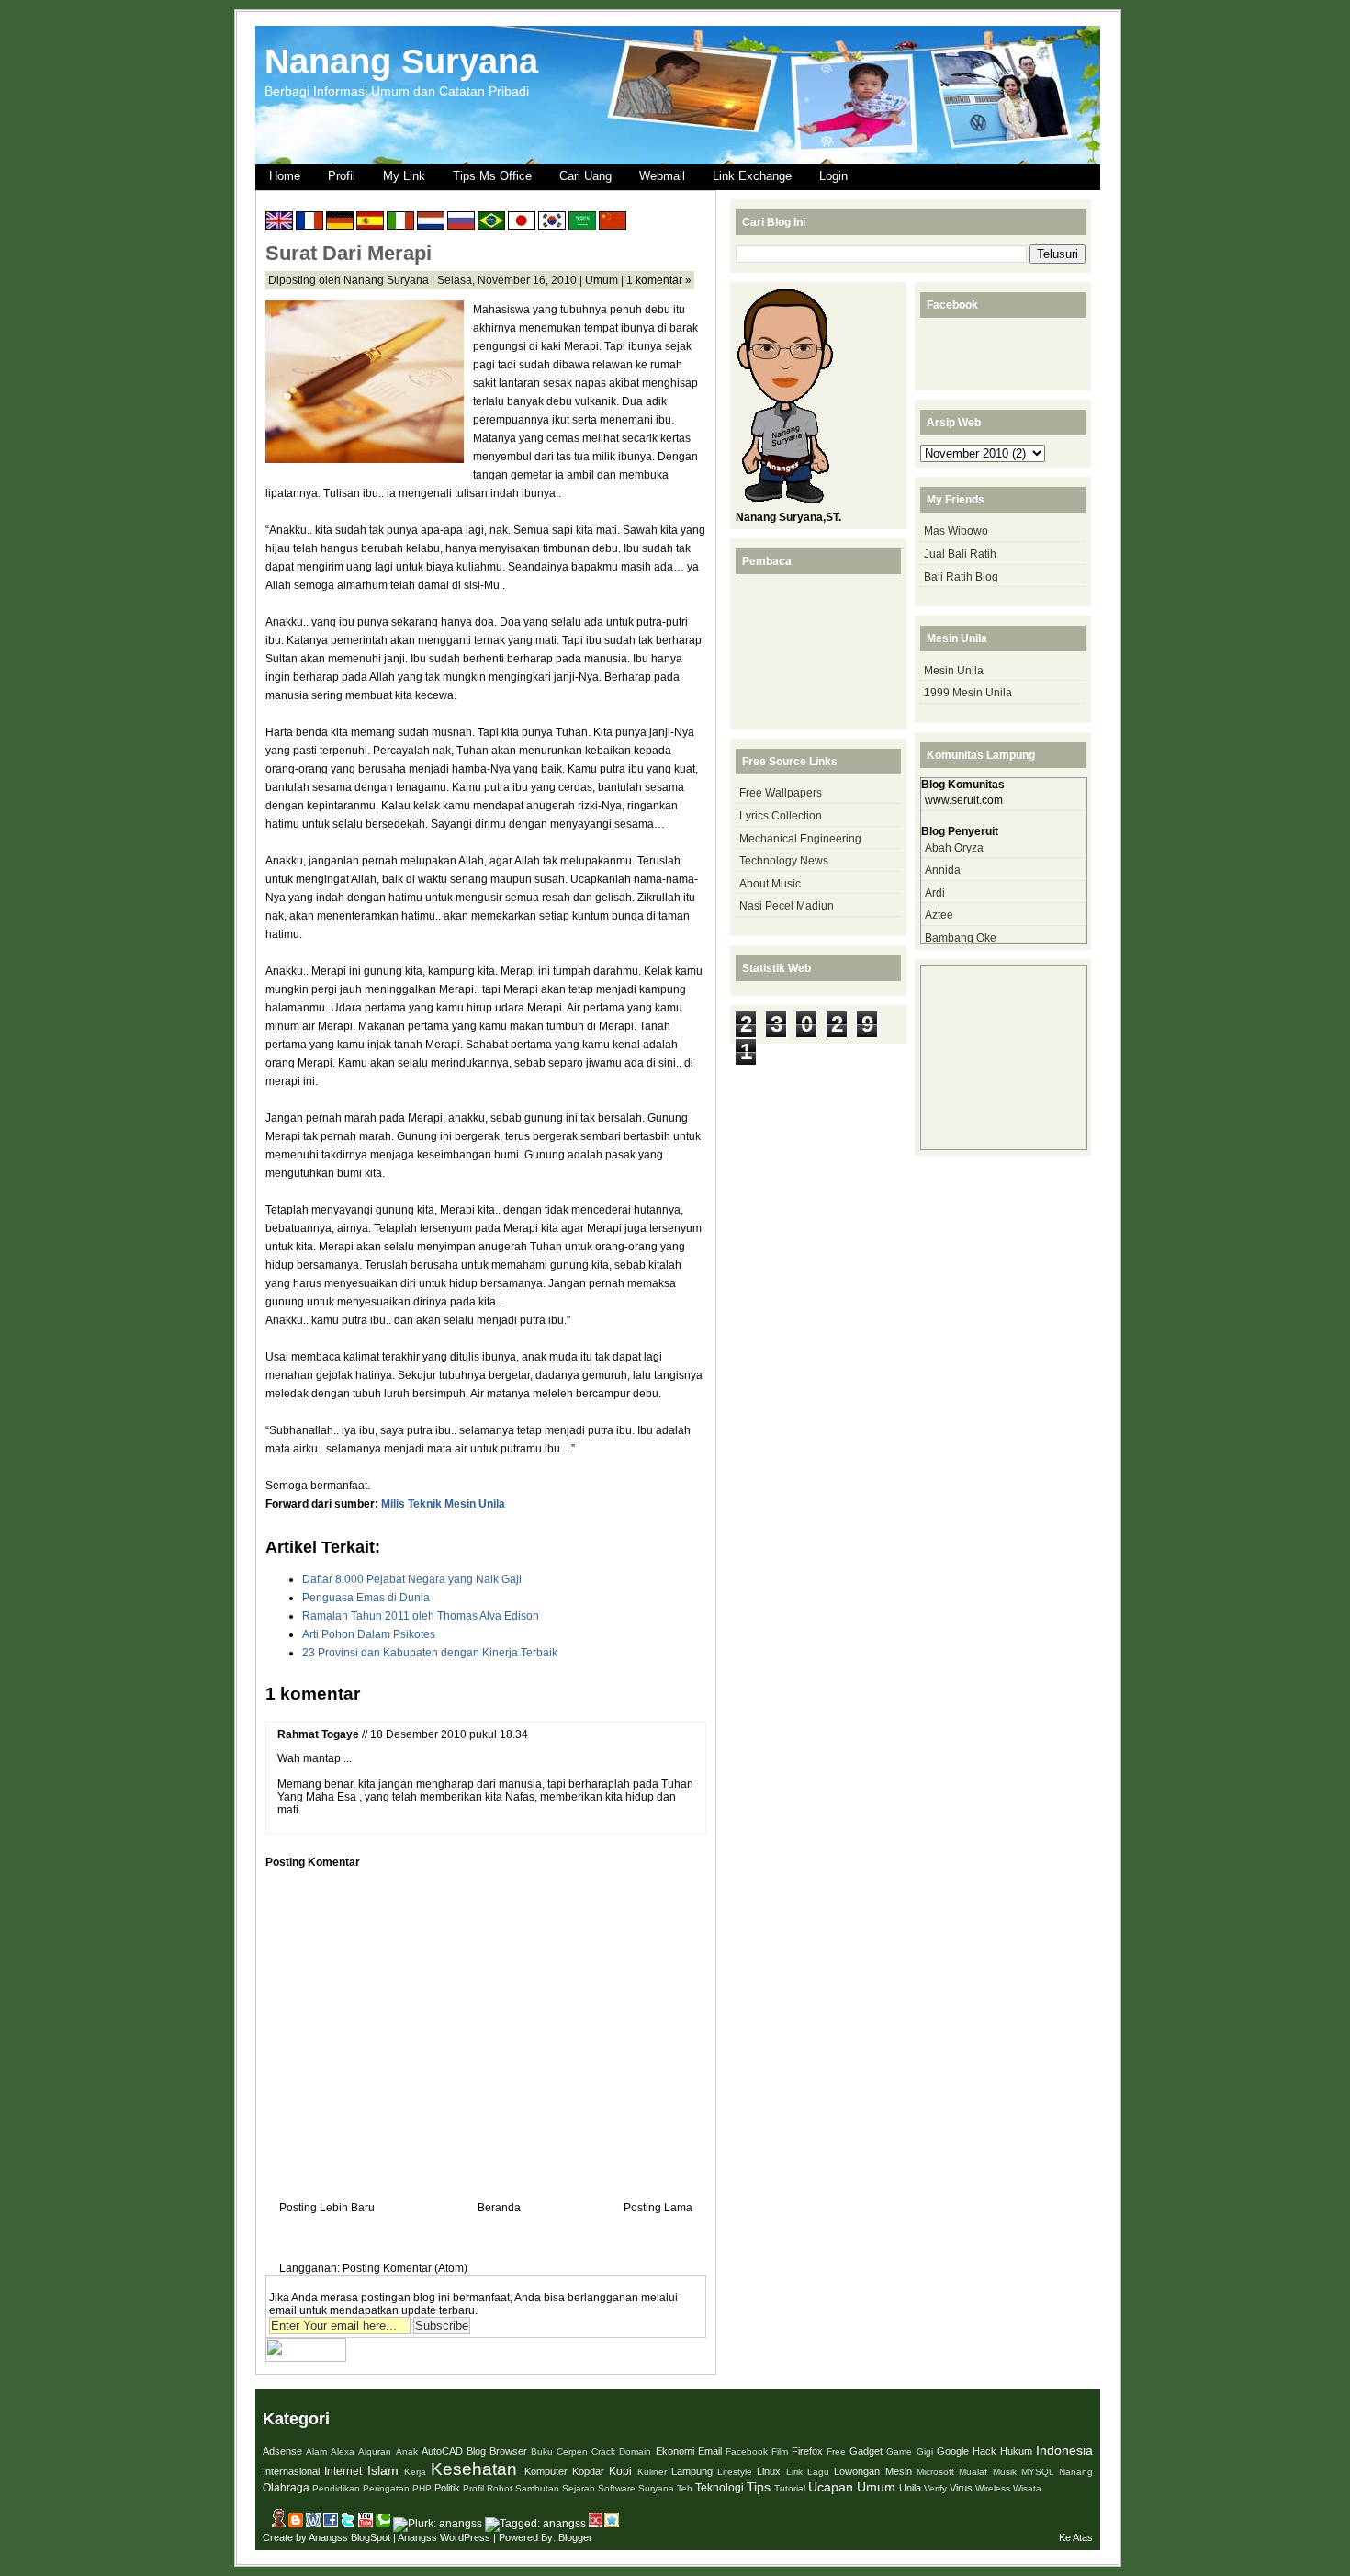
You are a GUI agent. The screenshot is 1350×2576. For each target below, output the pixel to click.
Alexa (343, 2452)
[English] (279, 223)
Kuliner (652, 2472)
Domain (635, 2452)
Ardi (935, 893)
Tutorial (790, 2488)
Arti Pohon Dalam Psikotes (369, 1634)
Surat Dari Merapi (349, 253)
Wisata (1027, 2488)
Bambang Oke (961, 938)
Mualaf (973, 2472)
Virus (961, 2488)
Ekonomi (675, 2451)
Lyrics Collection (781, 816)
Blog (476, 2451)
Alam (316, 2452)
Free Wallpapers (781, 793)
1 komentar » (659, 280)
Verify (935, 2488)
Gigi (925, 2452)
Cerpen (572, 2452)
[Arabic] (582, 223)
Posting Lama (658, 2208)
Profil (342, 176)
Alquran (375, 2452)
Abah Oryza (954, 848)
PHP (422, 2488)
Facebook (747, 2452)
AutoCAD (442, 2451)
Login (833, 176)
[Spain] (370, 223)
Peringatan (386, 2488)
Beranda (499, 2208)
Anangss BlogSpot (349, 2537)
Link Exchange (752, 176)
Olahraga (286, 2488)
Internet (343, 2471)
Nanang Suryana (401, 61)
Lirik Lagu (808, 2472)
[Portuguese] (491, 223)
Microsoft (935, 2472)
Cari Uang (585, 176)
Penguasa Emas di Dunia (366, 1598)
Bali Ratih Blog (961, 577)
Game (899, 2452)
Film (780, 2452)
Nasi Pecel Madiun (787, 906)
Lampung (692, 2471)
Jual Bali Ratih (960, 554)
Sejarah (579, 2488)
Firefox (807, 2451)
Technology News (784, 861)
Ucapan (831, 2487)
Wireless (993, 2488)
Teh (685, 2488)
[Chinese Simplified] (613, 223)
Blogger (575, 2537)
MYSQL (1038, 2472)
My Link (404, 176)
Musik (1005, 2472)
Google (953, 2451)
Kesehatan (474, 2469)
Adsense (282, 2451)
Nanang (1076, 2472)
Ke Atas (1076, 2537)
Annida (943, 870)
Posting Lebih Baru (327, 2208)
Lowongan (857, 2471)
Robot (500, 2488)
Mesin (899, 2471)
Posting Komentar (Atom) (405, 2268)
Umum (602, 280)
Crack (603, 2452)
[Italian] (400, 223)
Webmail (662, 176)
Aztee (939, 915)
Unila (910, 2488)
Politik (447, 2488)
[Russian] (461, 223)
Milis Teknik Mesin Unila (443, 1504)
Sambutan (537, 2488)
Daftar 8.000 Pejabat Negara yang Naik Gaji (412, 1579)
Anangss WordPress (444, 2537)
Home (285, 176)
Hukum (1016, 2451)
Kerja (415, 2472)
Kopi (620, 2471)
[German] (340, 223)
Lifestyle (735, 2472)
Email (710, 2451)
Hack (984, 2451)
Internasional (291, 2471)
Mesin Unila (954, 671)
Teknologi (720, 2488)
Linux (769, 2471)
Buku (542, 2452)
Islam (383, 2470)
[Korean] (552, 223)
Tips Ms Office (492, 176)
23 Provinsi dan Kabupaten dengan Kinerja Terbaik (430, 1653)
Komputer (546, 2471)
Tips (759, 2487)
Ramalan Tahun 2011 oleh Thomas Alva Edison (421, 1616)
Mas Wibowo (956, 531)
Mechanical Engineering (800, 839)
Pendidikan (336, 2488)
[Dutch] (431, 223)
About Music (770, 884)
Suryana (656, 2488)
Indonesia (1064, 2450)
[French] (309, 223)
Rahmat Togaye (318, 1734)
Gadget (866, 2451)
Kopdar (588, 2471)
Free (836, 2452)
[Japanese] (522, 223)
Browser (508, 2451)
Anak (407, 2452)
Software (617, 2488)
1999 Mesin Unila (968, 693)
